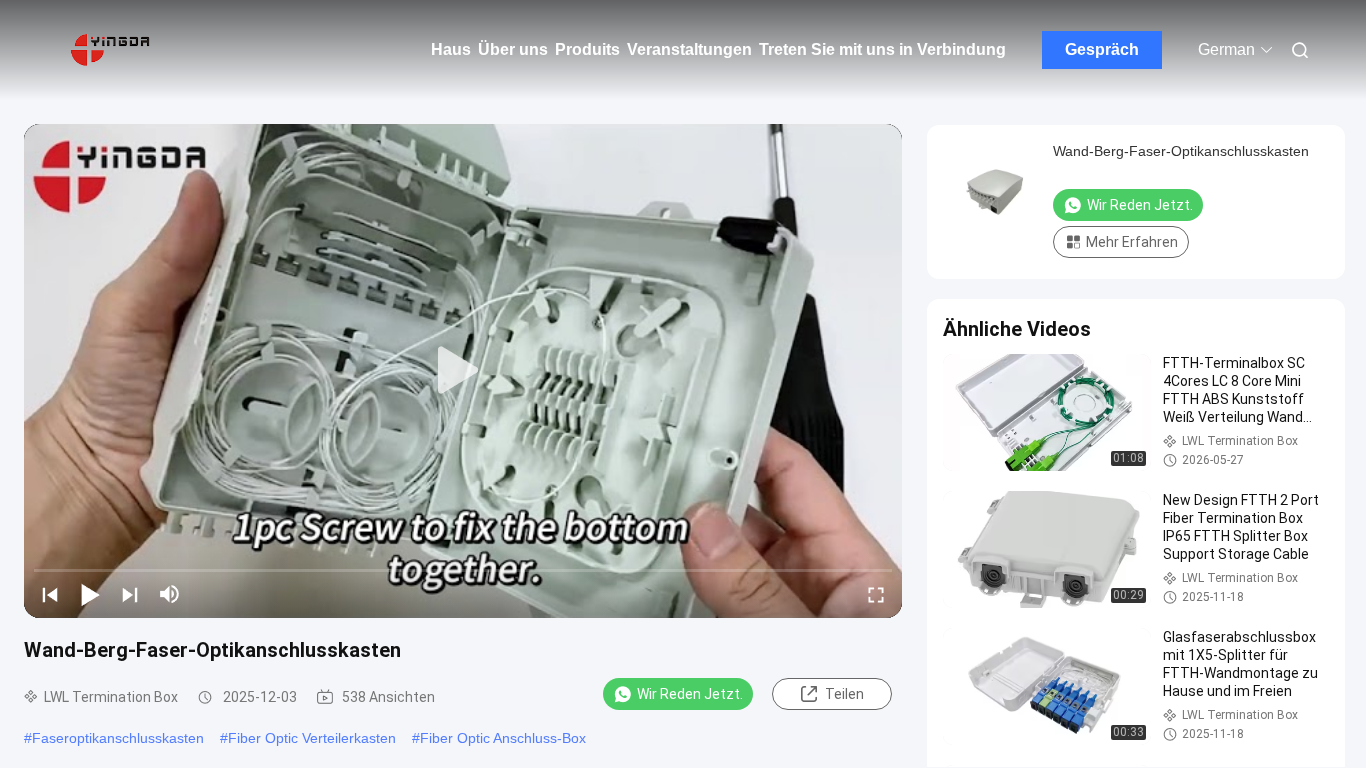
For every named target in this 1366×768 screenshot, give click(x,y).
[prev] (50, 594)
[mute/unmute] (170, 594)
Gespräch (1102, 49)
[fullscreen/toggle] (876, 594)
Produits (587, 49)
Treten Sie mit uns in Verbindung (882, 49)
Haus (451, 49)
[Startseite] (110, 50)
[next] (130, 594)
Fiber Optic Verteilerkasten (312, 738)
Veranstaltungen (689, 49)
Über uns (513, 49)
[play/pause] (90, 594)
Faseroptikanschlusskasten (118, 738)
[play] (463, 371)
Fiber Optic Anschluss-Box (503, 738)
